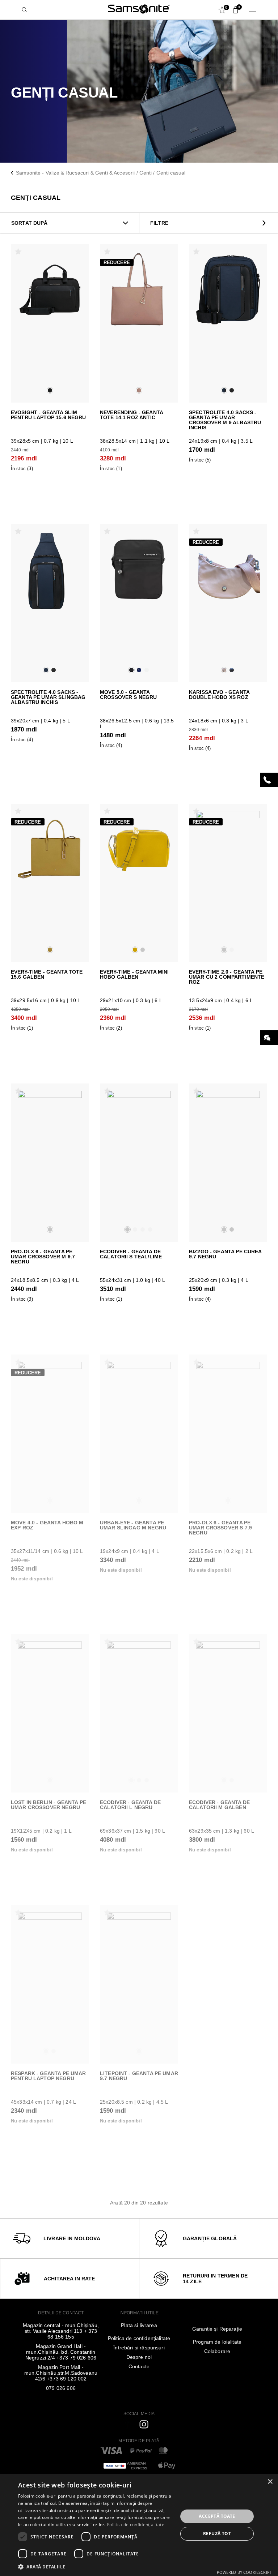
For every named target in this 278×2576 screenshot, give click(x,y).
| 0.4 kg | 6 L (227, 986)
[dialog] (139, 2525)
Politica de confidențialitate (139, 2338)
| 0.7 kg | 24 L (49, 2088)
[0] (234, 10)
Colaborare (217, 2351)
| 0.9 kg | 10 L (47, 986)
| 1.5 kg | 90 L (132, 1817)
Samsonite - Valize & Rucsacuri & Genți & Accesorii (75, 173)
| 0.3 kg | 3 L (219, 707)
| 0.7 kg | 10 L (49, 427)
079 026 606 (61, 2388)
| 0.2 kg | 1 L (49, 1817)
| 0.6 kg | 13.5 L (137, 709)
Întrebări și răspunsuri (139, 2348)
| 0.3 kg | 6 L (134, 986)
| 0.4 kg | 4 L (133, 1537)
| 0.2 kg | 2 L (221, 1537)
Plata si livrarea (139, 2325)
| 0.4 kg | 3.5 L (225, 427)
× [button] (270, 2482)
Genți (146, 173)
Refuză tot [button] (217, 2534)
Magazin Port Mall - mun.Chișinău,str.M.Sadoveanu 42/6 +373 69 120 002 (61, 2373)
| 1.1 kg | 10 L (135, 427)
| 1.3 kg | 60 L (222, 1817)
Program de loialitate (217, 2342)
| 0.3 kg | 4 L (45, 1266)
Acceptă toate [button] (217, 2516)
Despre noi (139, 2357)
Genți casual (171, 173)
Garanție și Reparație (217, 2329)
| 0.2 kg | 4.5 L (139, 2088)
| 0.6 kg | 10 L (47, 1537)
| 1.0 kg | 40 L (132, 1266)
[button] (96, 2566)
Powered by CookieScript (244, 2572)
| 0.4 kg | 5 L (48, 707)
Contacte (139, 2366)
